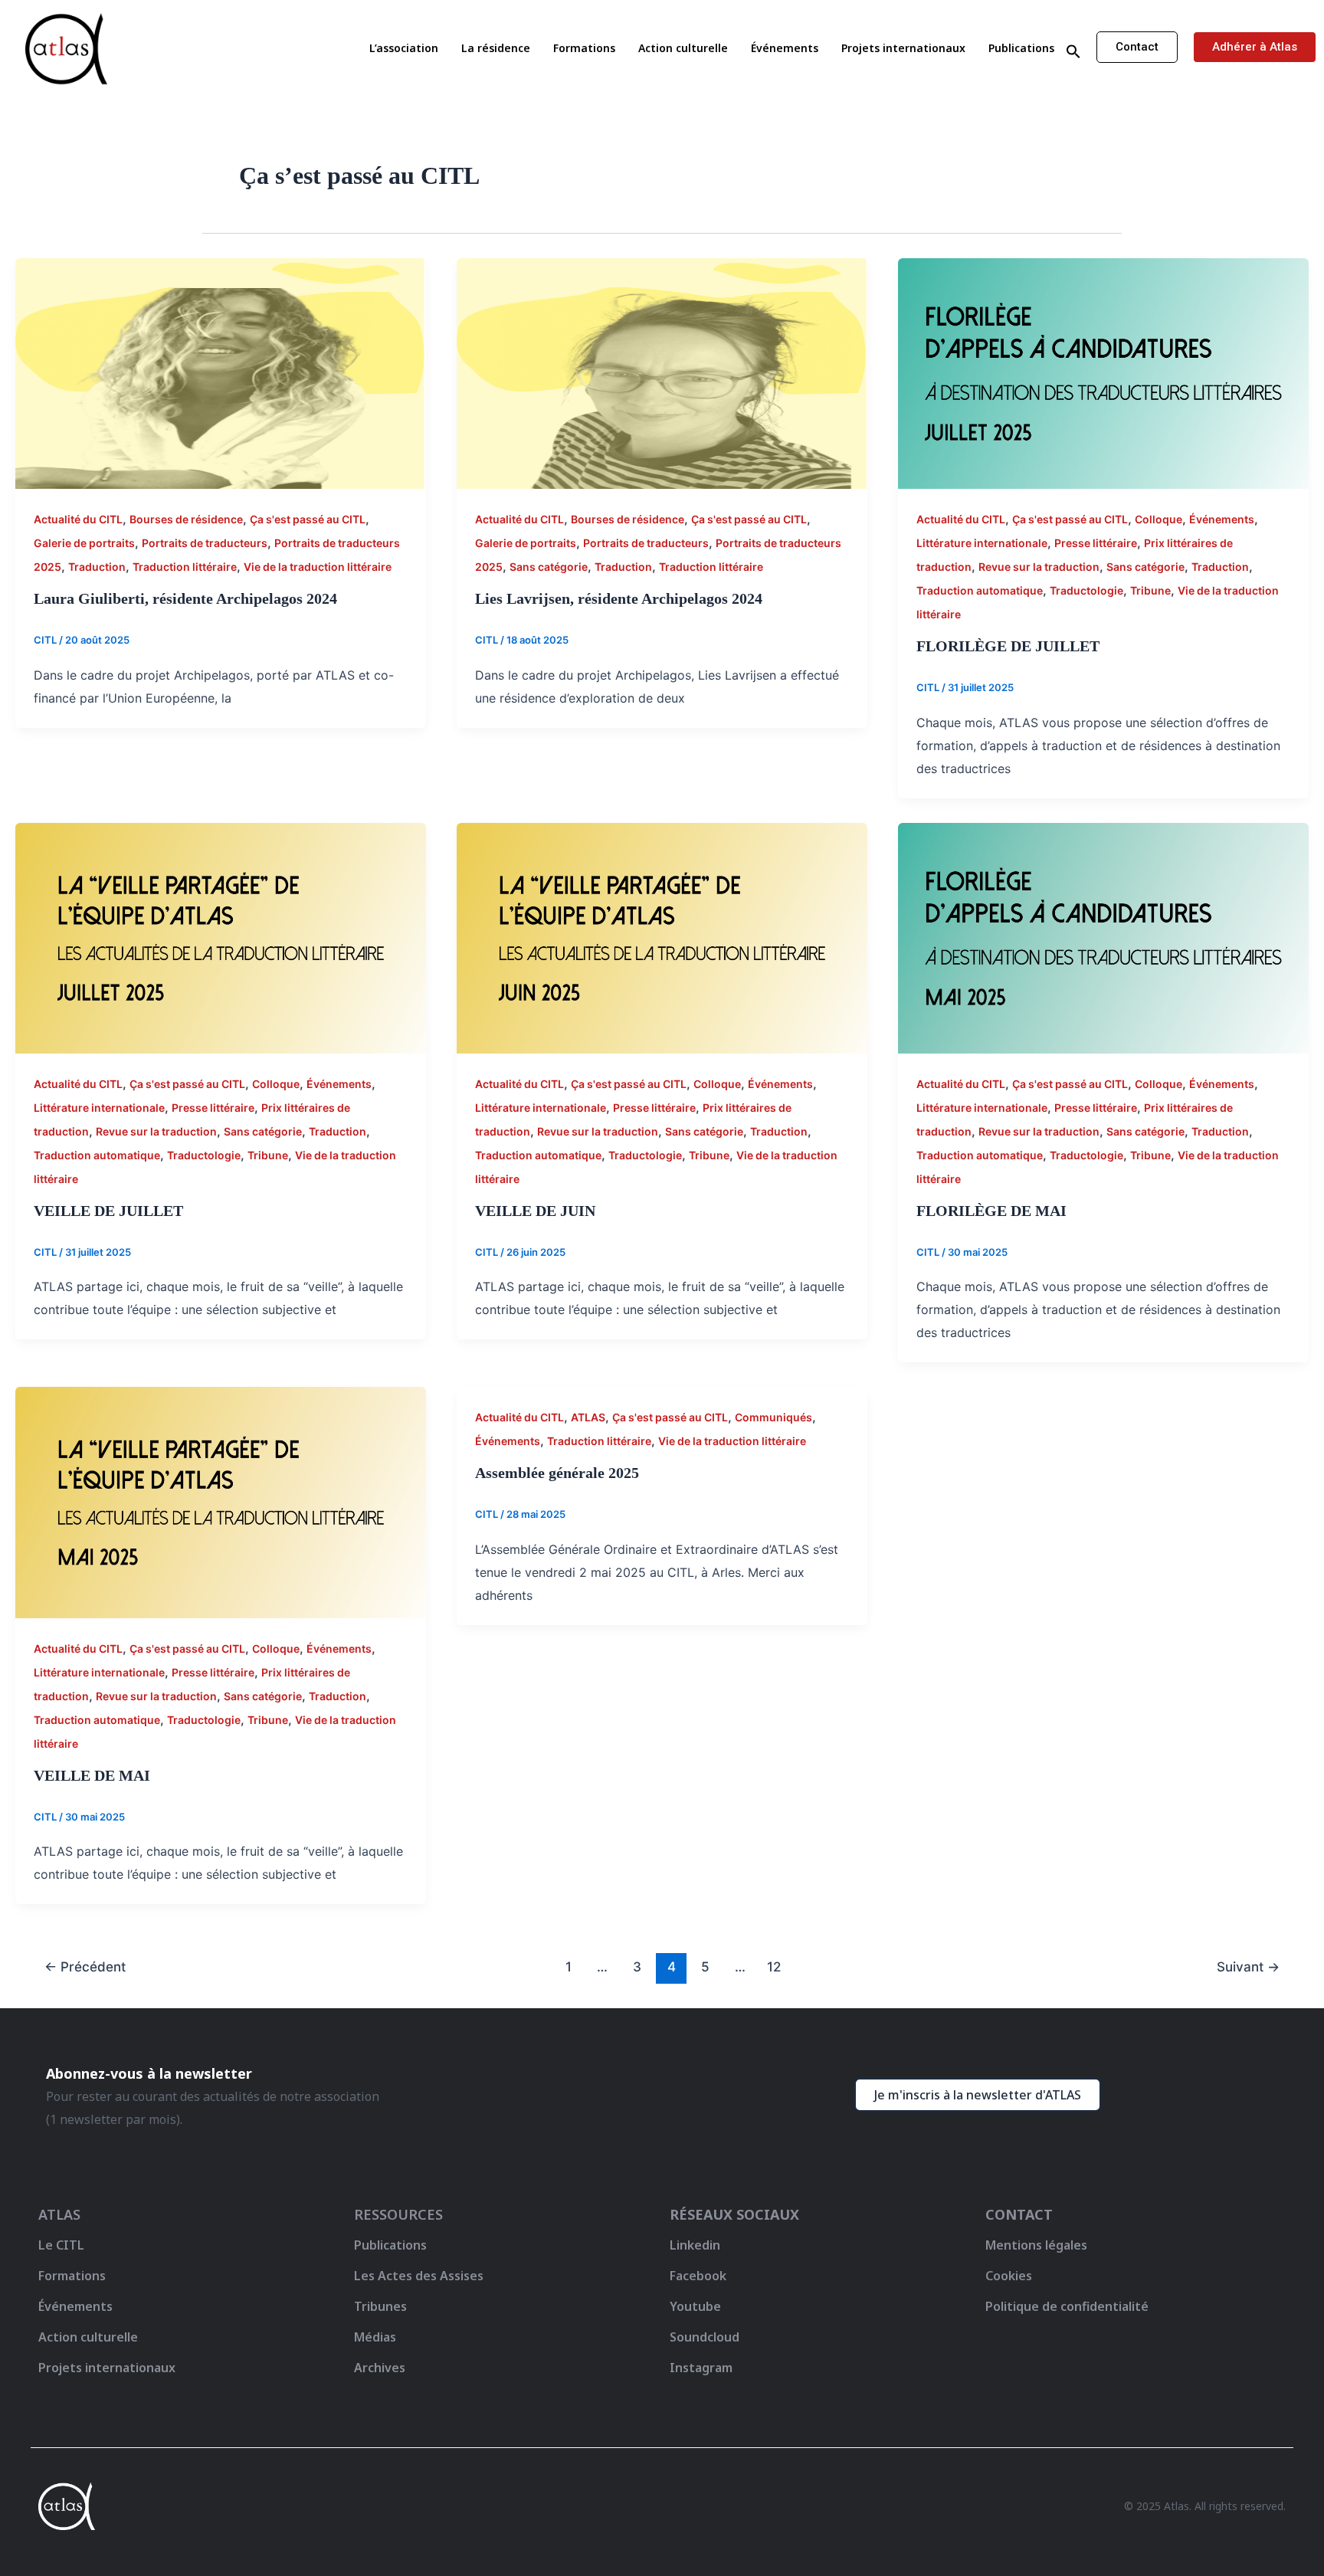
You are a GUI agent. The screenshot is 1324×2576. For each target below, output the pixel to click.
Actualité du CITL (78, 519)
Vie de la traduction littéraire (318, 567)
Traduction (97, 567)
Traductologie (1086, 590)
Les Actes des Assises (420, 2276)
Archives (380, 2368)
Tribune (1150, 590)
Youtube (695, 2306)
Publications (1021, 48)
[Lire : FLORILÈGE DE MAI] (1103, 937)
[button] (1073, 52)
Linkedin (695, 2245)
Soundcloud (705, 2337)
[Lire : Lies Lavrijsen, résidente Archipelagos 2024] (662, 372)
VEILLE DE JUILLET (108, 1211)
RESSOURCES (398, 2214)
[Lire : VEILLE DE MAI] (221, 1502)
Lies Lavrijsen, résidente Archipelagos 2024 (619, 598)
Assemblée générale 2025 (557, 1473)
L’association (404, 48)
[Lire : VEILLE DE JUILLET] (221, 937)
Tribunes (380, 2306)
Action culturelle (683, 48)
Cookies (1009, 2276)
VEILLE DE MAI (92, 1775)
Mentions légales (1036, 2245)
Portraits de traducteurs (205, 543)
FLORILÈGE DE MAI (991, 1211)
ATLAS (588, 1417)
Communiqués (773, 1417)
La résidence (496, 48)
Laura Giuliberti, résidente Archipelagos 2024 (185, 598)
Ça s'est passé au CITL (308, 519)
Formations (584, 48)
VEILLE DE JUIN (535, 1211)
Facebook (698, 2276)
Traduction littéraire (185, 567)
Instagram (701, 2368)
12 (774, 1966)
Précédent (85, 1966)
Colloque (1158, 519)
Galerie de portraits (84, 543)
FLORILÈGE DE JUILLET (1008, 646)
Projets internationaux (903, 48)
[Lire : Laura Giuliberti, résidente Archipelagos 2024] (221, 372)
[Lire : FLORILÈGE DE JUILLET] (1103, 372)
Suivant (1248, 1966)
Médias (375, 2337)
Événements (785, 48)
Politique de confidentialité (1067, 2306)
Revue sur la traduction (1039, 567)
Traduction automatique (980, 590)
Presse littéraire (1096, 543)
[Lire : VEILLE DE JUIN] (662, 937)
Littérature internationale (982, 543)
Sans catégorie (549, 567)
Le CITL (61, 2245)
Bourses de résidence (186, 519)
